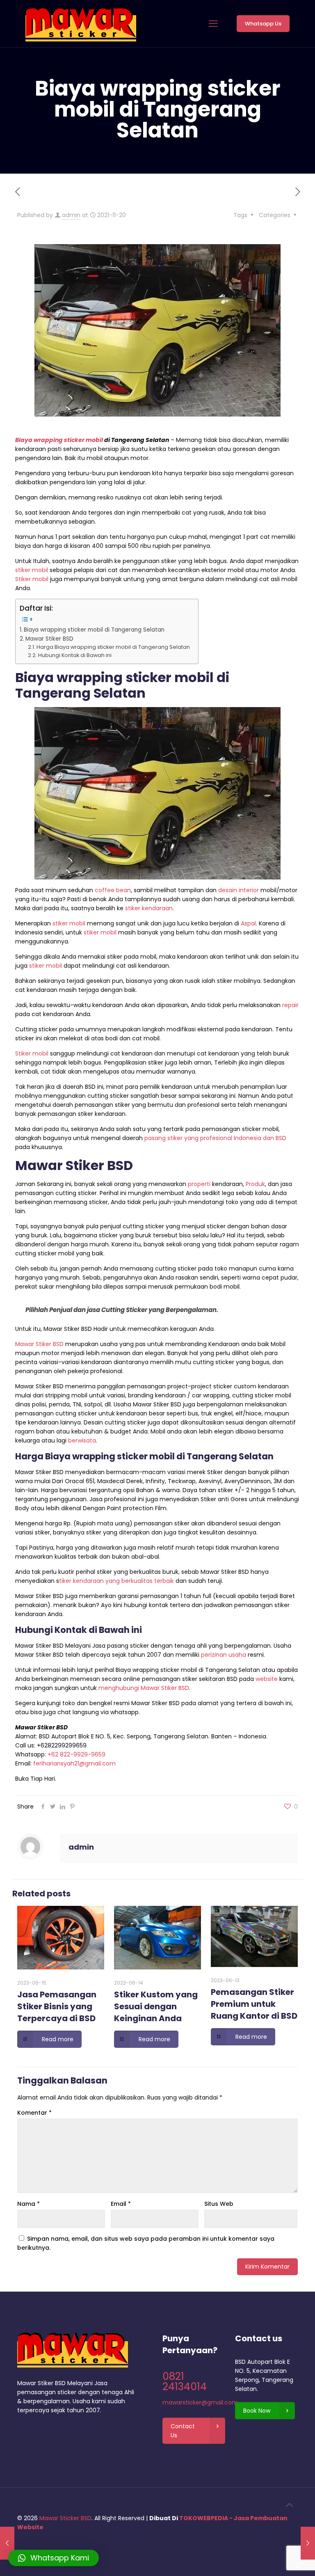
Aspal (248, 923)
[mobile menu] (213, 24)
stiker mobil (32, 570)
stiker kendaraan (149, 908)
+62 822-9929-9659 (76, 1754)
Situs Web (219, 2204)
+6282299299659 (62, 1745)
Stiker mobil (32, 579)
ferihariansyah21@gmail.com (74, 1763)
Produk (255, 1184)
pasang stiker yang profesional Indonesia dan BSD (215, 1138)
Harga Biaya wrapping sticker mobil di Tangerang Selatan (113, 647)
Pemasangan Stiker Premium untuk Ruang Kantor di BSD (254, 2004)
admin (71, 215)
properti (199, 1184)
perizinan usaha (224, 1655)
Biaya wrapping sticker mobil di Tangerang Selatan (94, 630)
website (267, 1679)
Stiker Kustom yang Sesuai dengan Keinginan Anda (156, 2006)
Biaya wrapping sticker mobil (59, 440)
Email (121, 2204)
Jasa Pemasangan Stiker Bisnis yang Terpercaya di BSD (57, 2006)
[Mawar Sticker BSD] (81, 24)
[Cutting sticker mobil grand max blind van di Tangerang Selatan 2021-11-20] (7, 2543)
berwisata (82, 1440)
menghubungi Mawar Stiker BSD (144, 1688)
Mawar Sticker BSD (65, 2518)
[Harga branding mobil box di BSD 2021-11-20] (308, 2543)
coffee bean (113, 890)
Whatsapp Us (263, 24)
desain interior (239, 890)
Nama (29, 2204)
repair (290, 1005)
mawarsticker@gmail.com (200, 2402)
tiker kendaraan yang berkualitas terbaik (116, 1581)
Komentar (34, 2113)
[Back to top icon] (289, 2505)
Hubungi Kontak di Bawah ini (75, 655)
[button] (54, 2558)
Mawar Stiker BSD (49, 639)
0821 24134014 (185, 2381)
